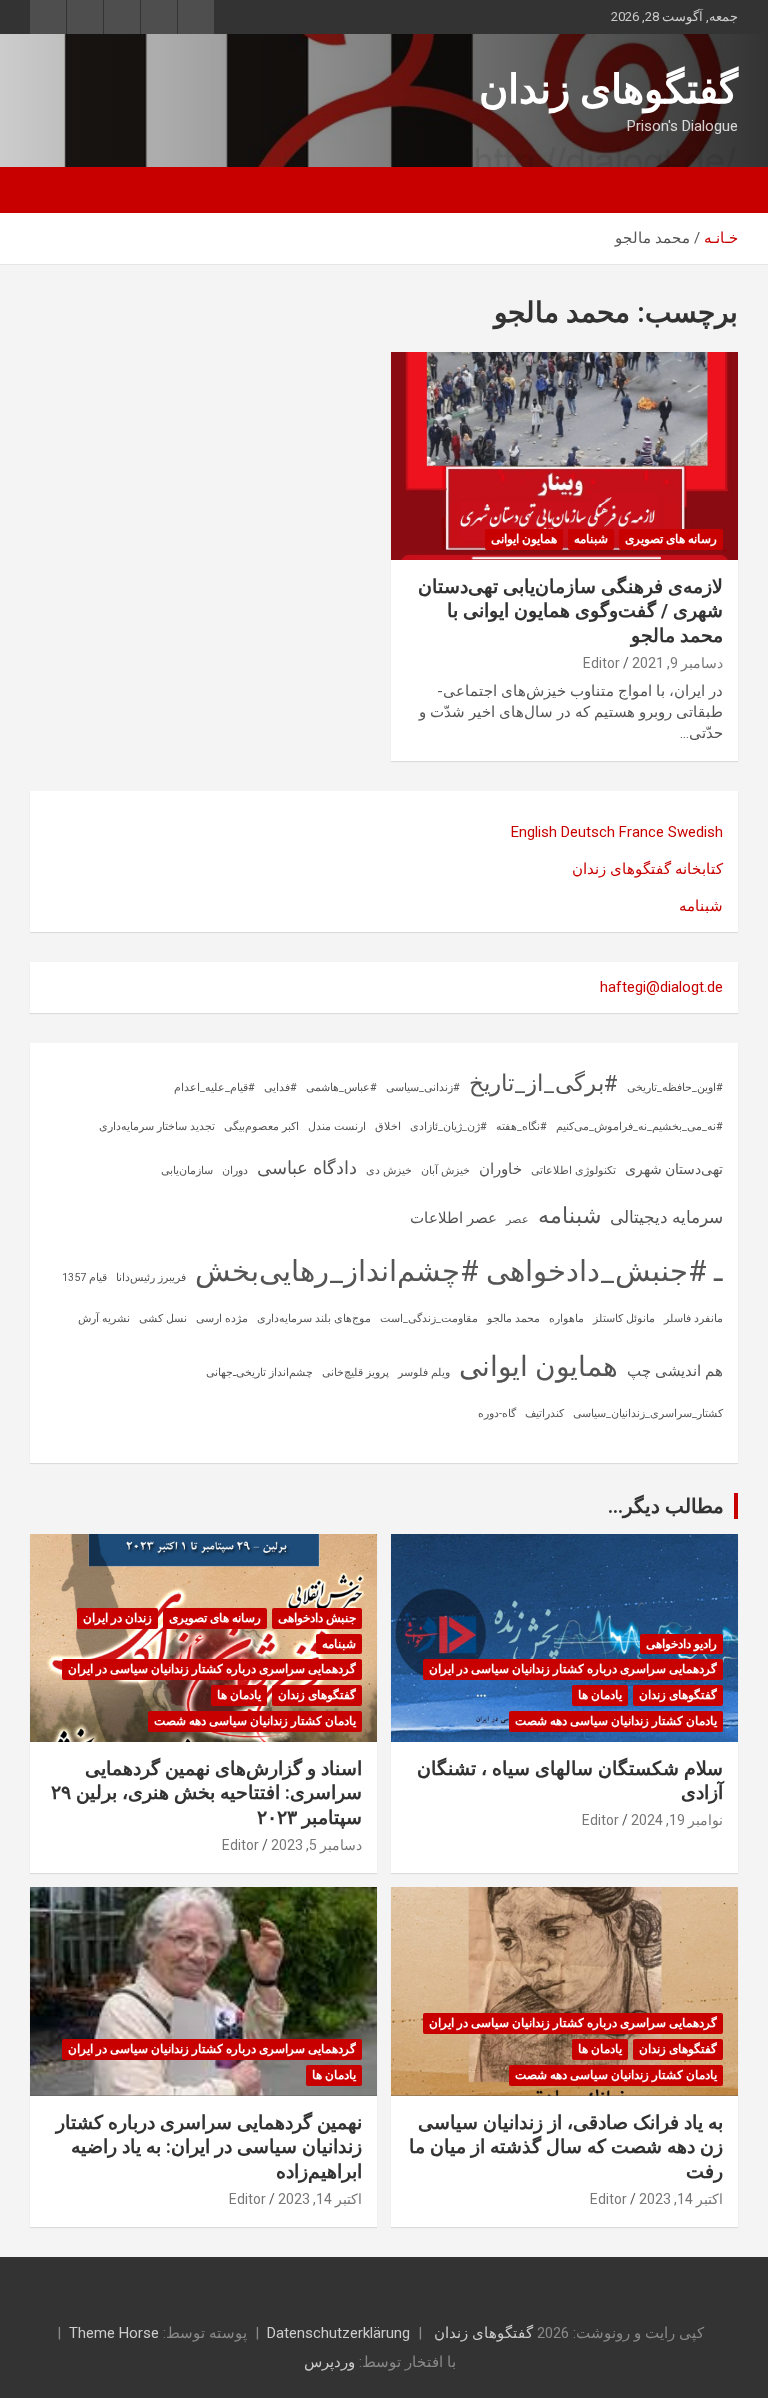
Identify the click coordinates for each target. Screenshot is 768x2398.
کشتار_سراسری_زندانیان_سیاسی (648, 1413)
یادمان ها (600, 1695)
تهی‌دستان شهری (674, 1169)
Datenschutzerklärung (338, 2333)
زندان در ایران (117, 1618)
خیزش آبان (445, 1170)
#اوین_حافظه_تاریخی (675, 1087)
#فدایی (280, 1087)
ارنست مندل (337, 1126)
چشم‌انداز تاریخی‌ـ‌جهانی (259, 1372)
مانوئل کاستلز (624, 1318)
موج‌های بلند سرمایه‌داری (314, 1318)
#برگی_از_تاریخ (543, 1083)
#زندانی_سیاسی (423, 1087)
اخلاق (388, 1126)
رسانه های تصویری (671, 539)
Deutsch (588, 832)
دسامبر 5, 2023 (316, 1845)
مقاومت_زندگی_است (429, 1318)
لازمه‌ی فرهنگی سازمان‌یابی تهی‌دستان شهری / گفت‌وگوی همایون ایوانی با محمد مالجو (570, 611)
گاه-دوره (497, 1413)
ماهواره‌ (566, 1318)
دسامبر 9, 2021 (677, 663)
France (641, 832)
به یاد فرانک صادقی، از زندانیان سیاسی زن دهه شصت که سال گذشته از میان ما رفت (566, 2147)
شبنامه (591, 539)
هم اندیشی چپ (675, 1371)
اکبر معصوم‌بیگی (261, 1126)
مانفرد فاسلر (693, 1318)
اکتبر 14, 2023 (681, 2199)
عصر (517, 1219)
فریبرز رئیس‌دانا (151, 1277)
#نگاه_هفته (521, 1126)
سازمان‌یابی (187, 1170)
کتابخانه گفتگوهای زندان (647, 869)
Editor (601, 663)
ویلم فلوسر (424, 1372)
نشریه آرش (104, 1318)
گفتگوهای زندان (608, 89)
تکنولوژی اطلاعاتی (573, 1170)
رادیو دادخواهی (681, 1644)
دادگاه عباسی (307, 1167)
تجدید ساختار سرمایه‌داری (157, 1126)
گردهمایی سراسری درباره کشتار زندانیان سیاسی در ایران (573, 1669)
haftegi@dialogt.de (661, 987)
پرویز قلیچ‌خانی (355, 1372)
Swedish (695, 832)
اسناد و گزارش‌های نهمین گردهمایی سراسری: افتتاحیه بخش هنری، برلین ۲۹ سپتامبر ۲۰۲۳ (206, 1793)
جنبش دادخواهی (317, 1618)
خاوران (500, 1169)
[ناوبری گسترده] (713, 190)
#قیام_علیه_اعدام (214, 1087)
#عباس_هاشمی (341, 1087)
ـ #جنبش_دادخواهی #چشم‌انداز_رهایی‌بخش (459, 1271)
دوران (235, 1170)
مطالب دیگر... (666, 1506)
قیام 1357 (84, 1277)
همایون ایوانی (524, 539)
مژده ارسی (222, 1318)
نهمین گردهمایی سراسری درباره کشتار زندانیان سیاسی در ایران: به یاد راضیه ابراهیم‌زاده (209, 2147)
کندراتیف (544, 1413)
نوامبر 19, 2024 (677, 1820)
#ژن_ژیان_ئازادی (448, 1126)
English (534, 832)
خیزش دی (389, 1170)
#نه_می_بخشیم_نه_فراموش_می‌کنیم (639, 1126)
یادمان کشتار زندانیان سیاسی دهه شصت (616, 1721)
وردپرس (329, 2362)
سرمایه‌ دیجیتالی (666, 1217)
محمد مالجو (513, 1318)
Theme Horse (114, 2333)
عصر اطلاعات (453, 1218)
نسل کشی (163, 1318)
